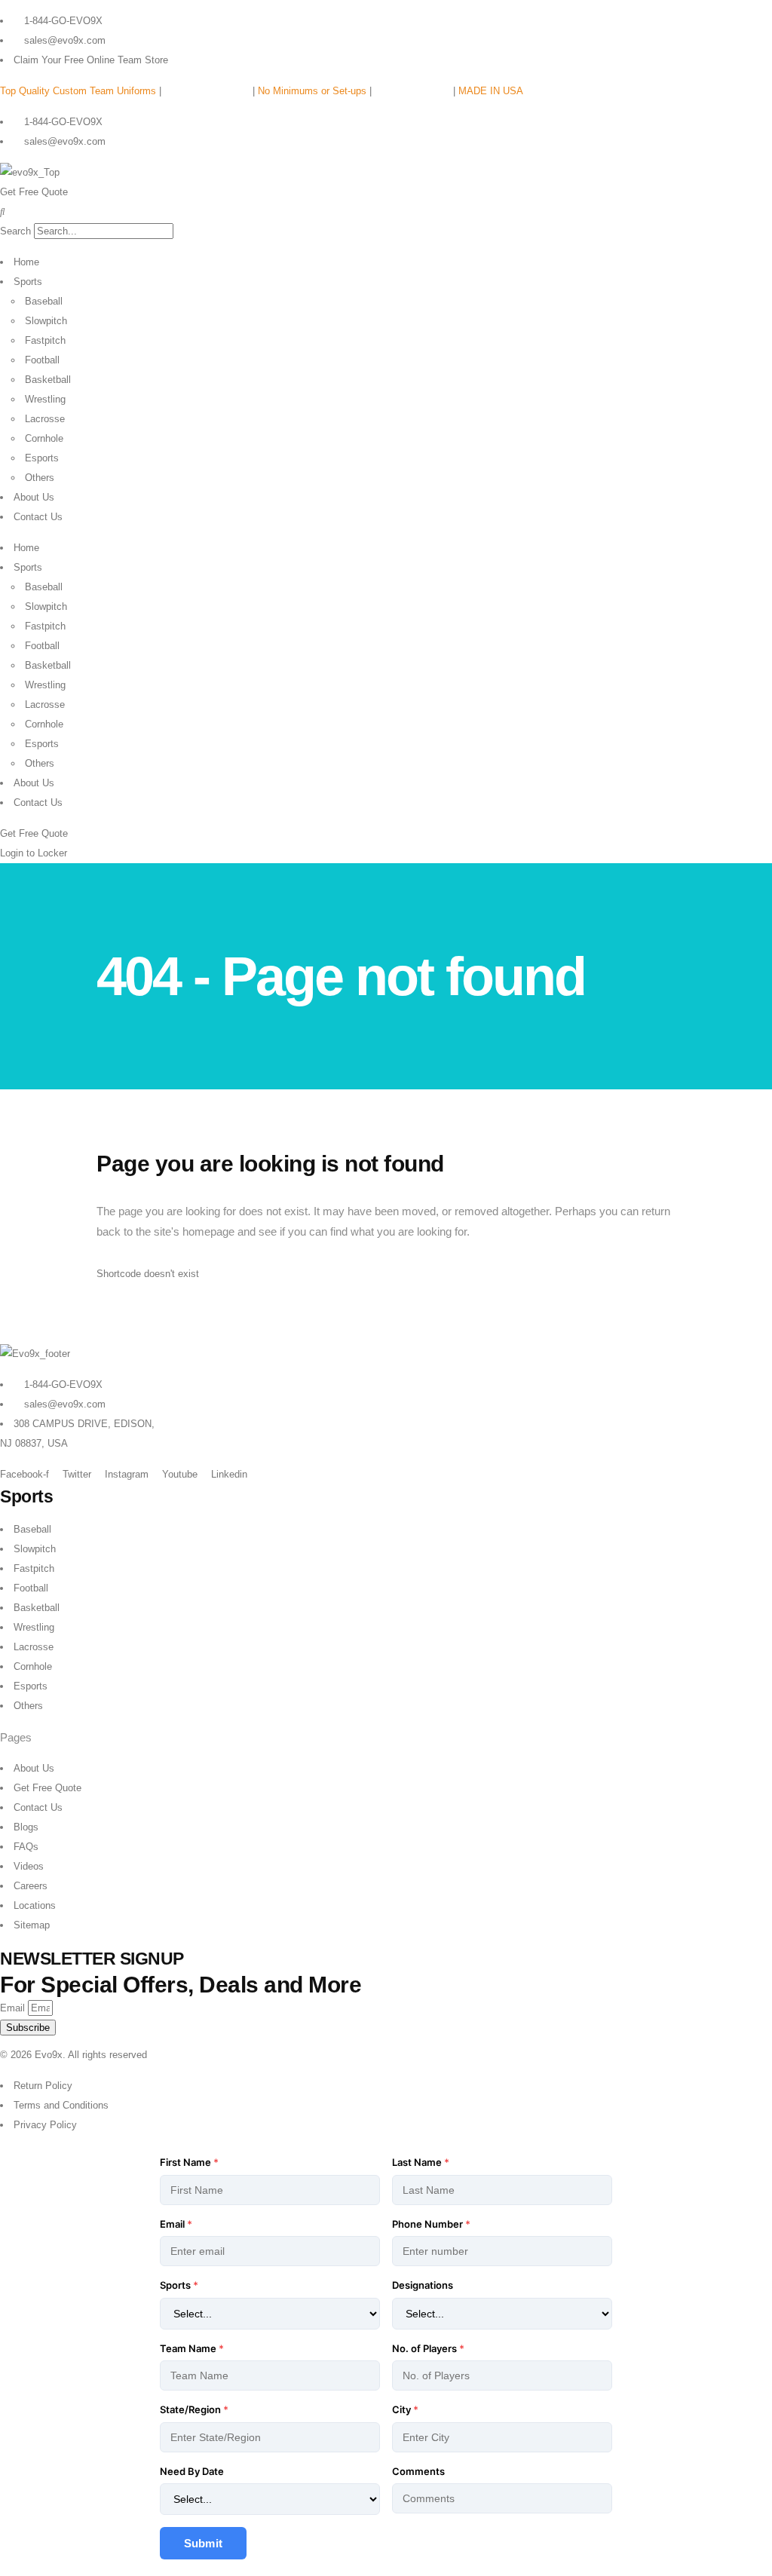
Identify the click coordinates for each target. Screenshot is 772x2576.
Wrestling (45, 399)
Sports (28, 282)
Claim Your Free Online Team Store (91, 60)
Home (26, 262)
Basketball (48, 380)
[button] (386, 212)
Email (14, 2008)
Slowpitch (46, 321)
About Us (34, 497)
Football (42, 360)
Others (40, 478)
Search (15, 231)
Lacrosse (45, 419)
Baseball (44, 301)
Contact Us (38, 517)
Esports (42, 458)
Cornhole (44, 438)
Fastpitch (45, 340)
